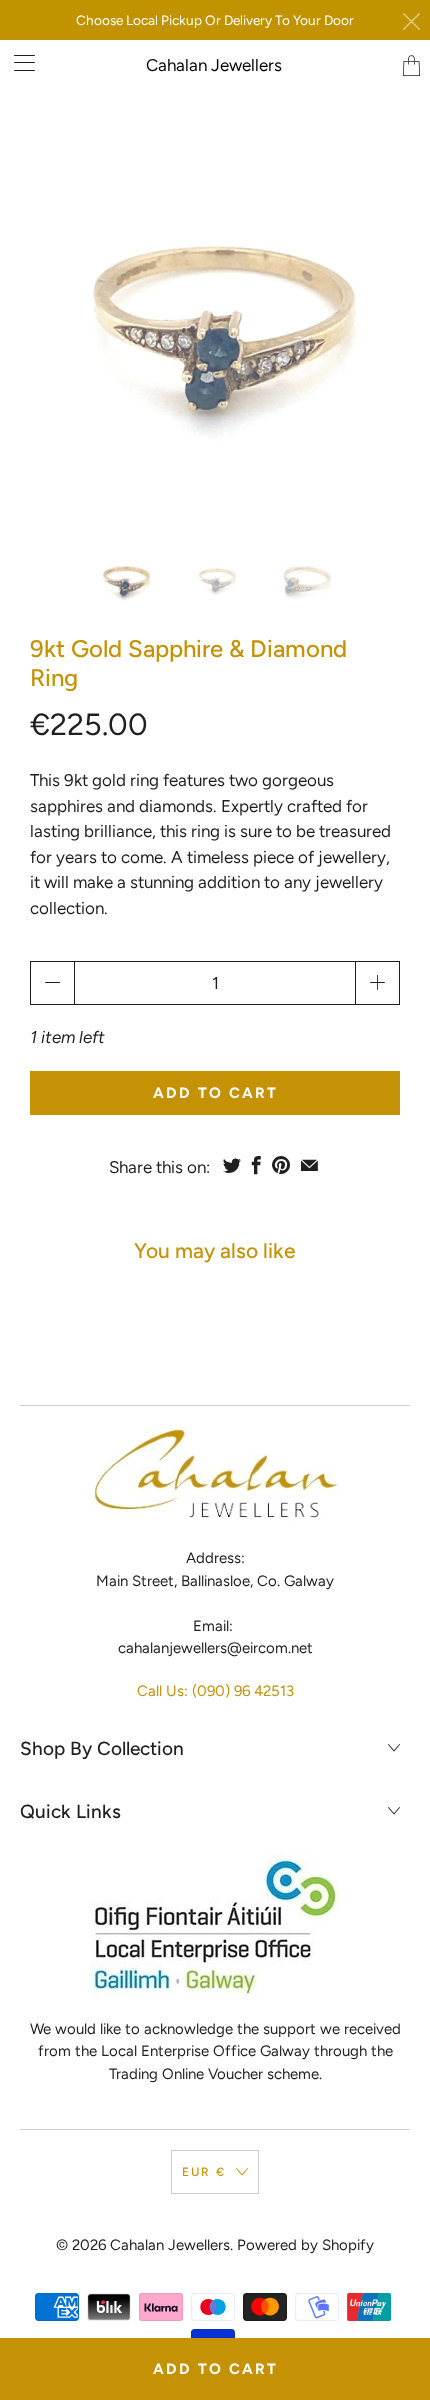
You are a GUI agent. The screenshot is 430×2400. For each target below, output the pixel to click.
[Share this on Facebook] (256, 1165)
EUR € (204, 2172)
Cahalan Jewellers (214, 65)
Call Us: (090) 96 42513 (215, 1691)
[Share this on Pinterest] (281, 1165)
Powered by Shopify (305, 2245)
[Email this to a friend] (309, 1165)
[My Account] (17, 62)
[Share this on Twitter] (232, 1165)
